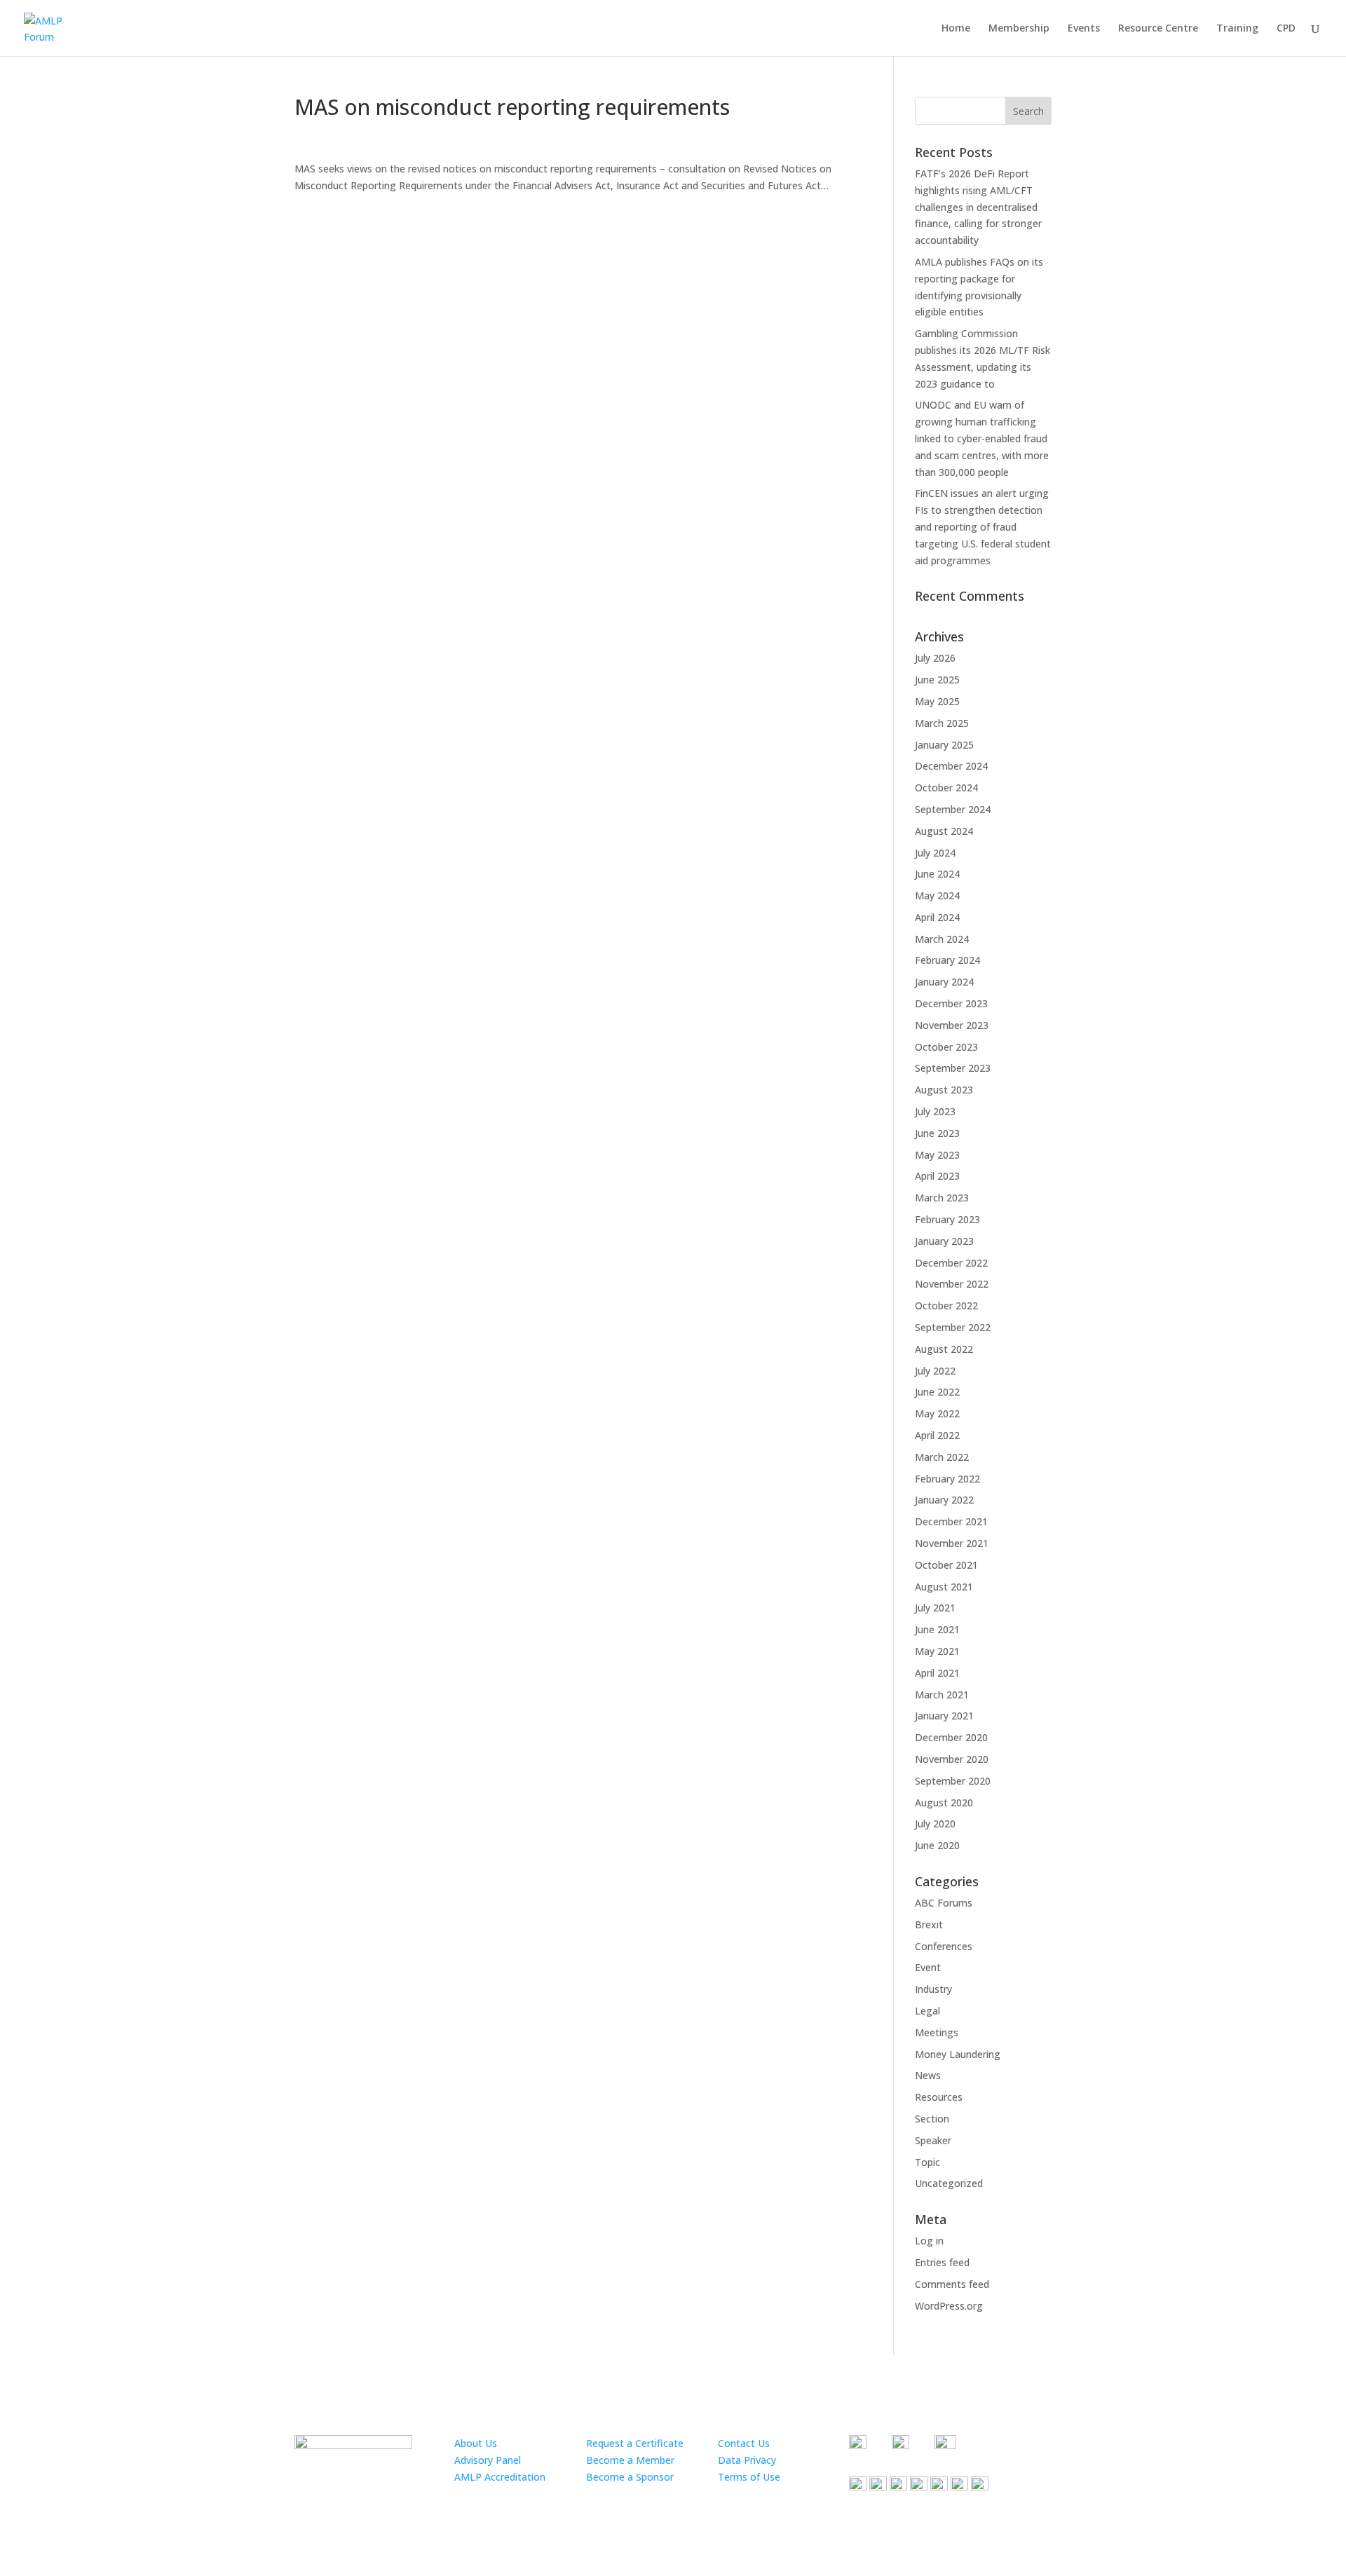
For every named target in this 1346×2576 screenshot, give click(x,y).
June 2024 (937, 874)
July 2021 (935, 1608)
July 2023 (935, 1111)
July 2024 (935, 853)
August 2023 (944, 1090)
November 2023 (952, 1025)
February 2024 (947, 960)
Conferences (944, 1946)
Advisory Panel (488, 2460)
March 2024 (942, 939)
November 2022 (952, 1284)
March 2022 (942, 1457)
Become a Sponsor (630, 2477)
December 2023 (951, 1003)
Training (1237, 29)
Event (928, 1967)
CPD (1286, 29)
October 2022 (946, 1306)
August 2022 (944, 1349)
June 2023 (937, 1133)
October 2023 (946, 1047)
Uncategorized (949, 2183)
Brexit (929, 1924)
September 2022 (953, 1327)
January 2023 (944, 1241)
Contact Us (744, 2443)
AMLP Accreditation (500, 2477)
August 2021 (944, 1587)
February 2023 (947, 1219)
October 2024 (946, 788)
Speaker (933, 2140)
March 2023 (942, 1198)
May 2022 (937, 1413)
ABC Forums (944, 1903)
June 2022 (937, 1392)
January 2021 (944, 1716)
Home (956, 29)
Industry (933, 1989)
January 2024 (944, 982)
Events (1084, 29)
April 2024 (937, 917)
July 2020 (935, 1824)
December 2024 (951, 766)
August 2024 (944, 831)
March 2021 (942, 1695)
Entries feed (942, 2262)
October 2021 (946, 1565)
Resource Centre (1158, 29)
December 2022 (951, 1263)
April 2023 (937, 1176)
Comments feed (952, 2284)
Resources (939, 2097)
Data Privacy (747, 2460)
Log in (929, 2241)
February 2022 (947, 1479)
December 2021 (951, 1521)
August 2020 (944, 1802)
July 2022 (935, 1371)
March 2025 (942, 723)
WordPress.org (949, 2306)
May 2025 (937, 701)
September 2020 (953, 1781)
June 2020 (937, 1845)
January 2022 (944, 1500)
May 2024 (937, 895)
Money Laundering (958, 2054)
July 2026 (935, 658)
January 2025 (944, 745)
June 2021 (937, 1629)
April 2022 (937, 1435)
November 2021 (952, 1543)
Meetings (937, 2032)
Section (932, 2119)
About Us (476, 2443)
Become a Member (630, 2460)
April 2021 (937, 1673)
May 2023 (937, 1155)
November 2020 (952, 1759)
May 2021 (937, 1651)
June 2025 (937, 680)
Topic (927, 2162)
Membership (1019, 29)
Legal (927, 2011)
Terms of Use (749, 2477)
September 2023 (953, 1068)
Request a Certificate (635, 2443)
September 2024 (953, 809)
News (928, 2075)
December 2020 (951, 1737)
